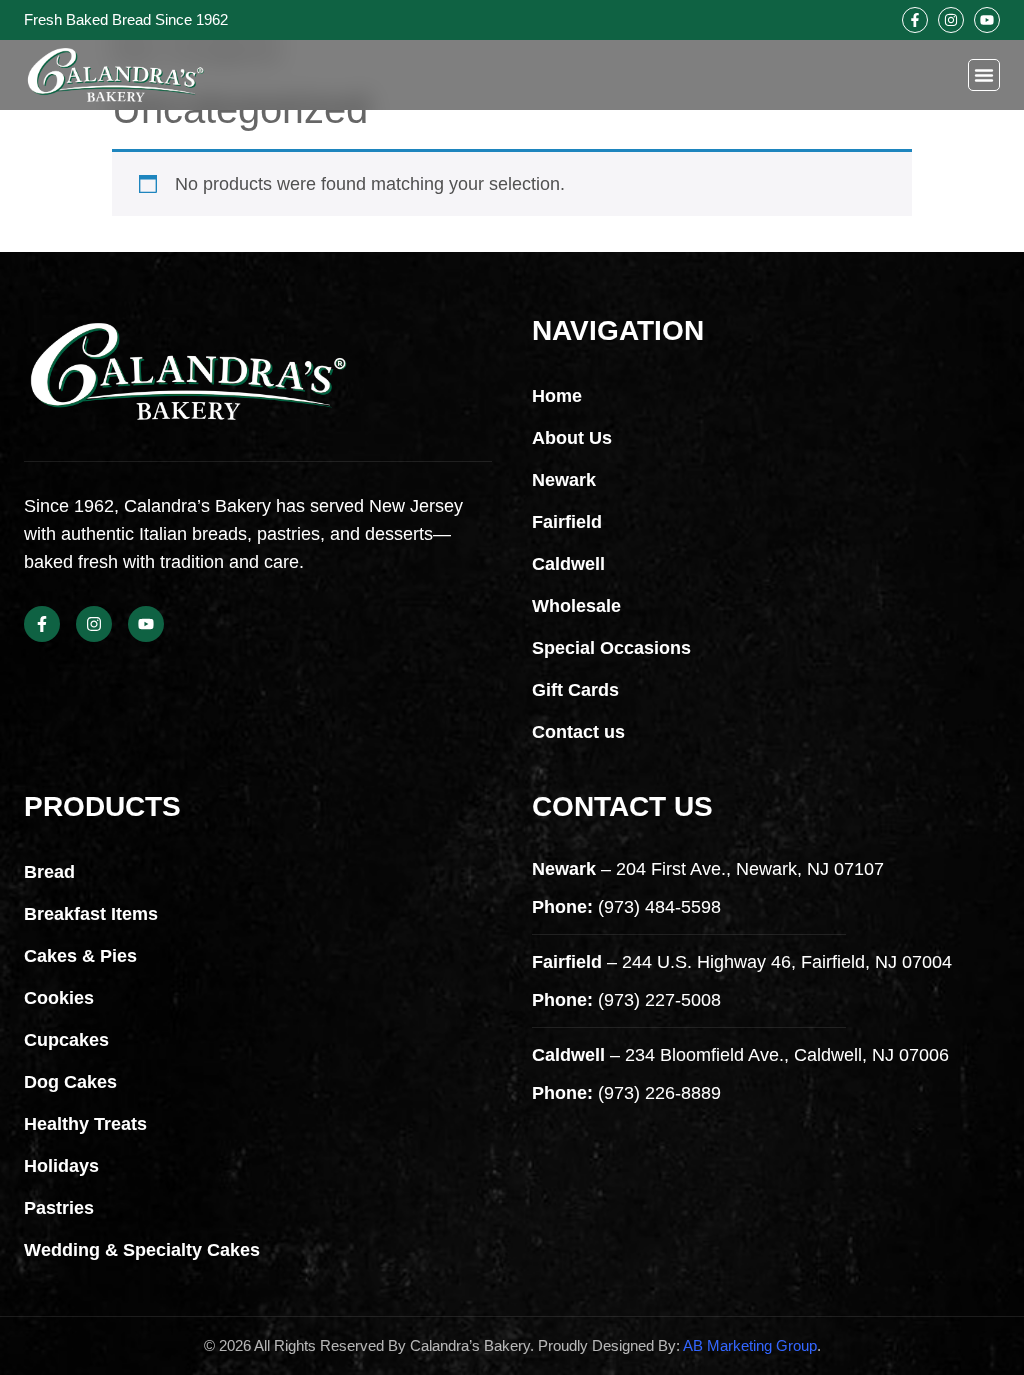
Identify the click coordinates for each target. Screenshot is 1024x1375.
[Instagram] (951, 20)
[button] (984, 75)
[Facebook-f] (915, 20)
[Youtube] (987, 20)
